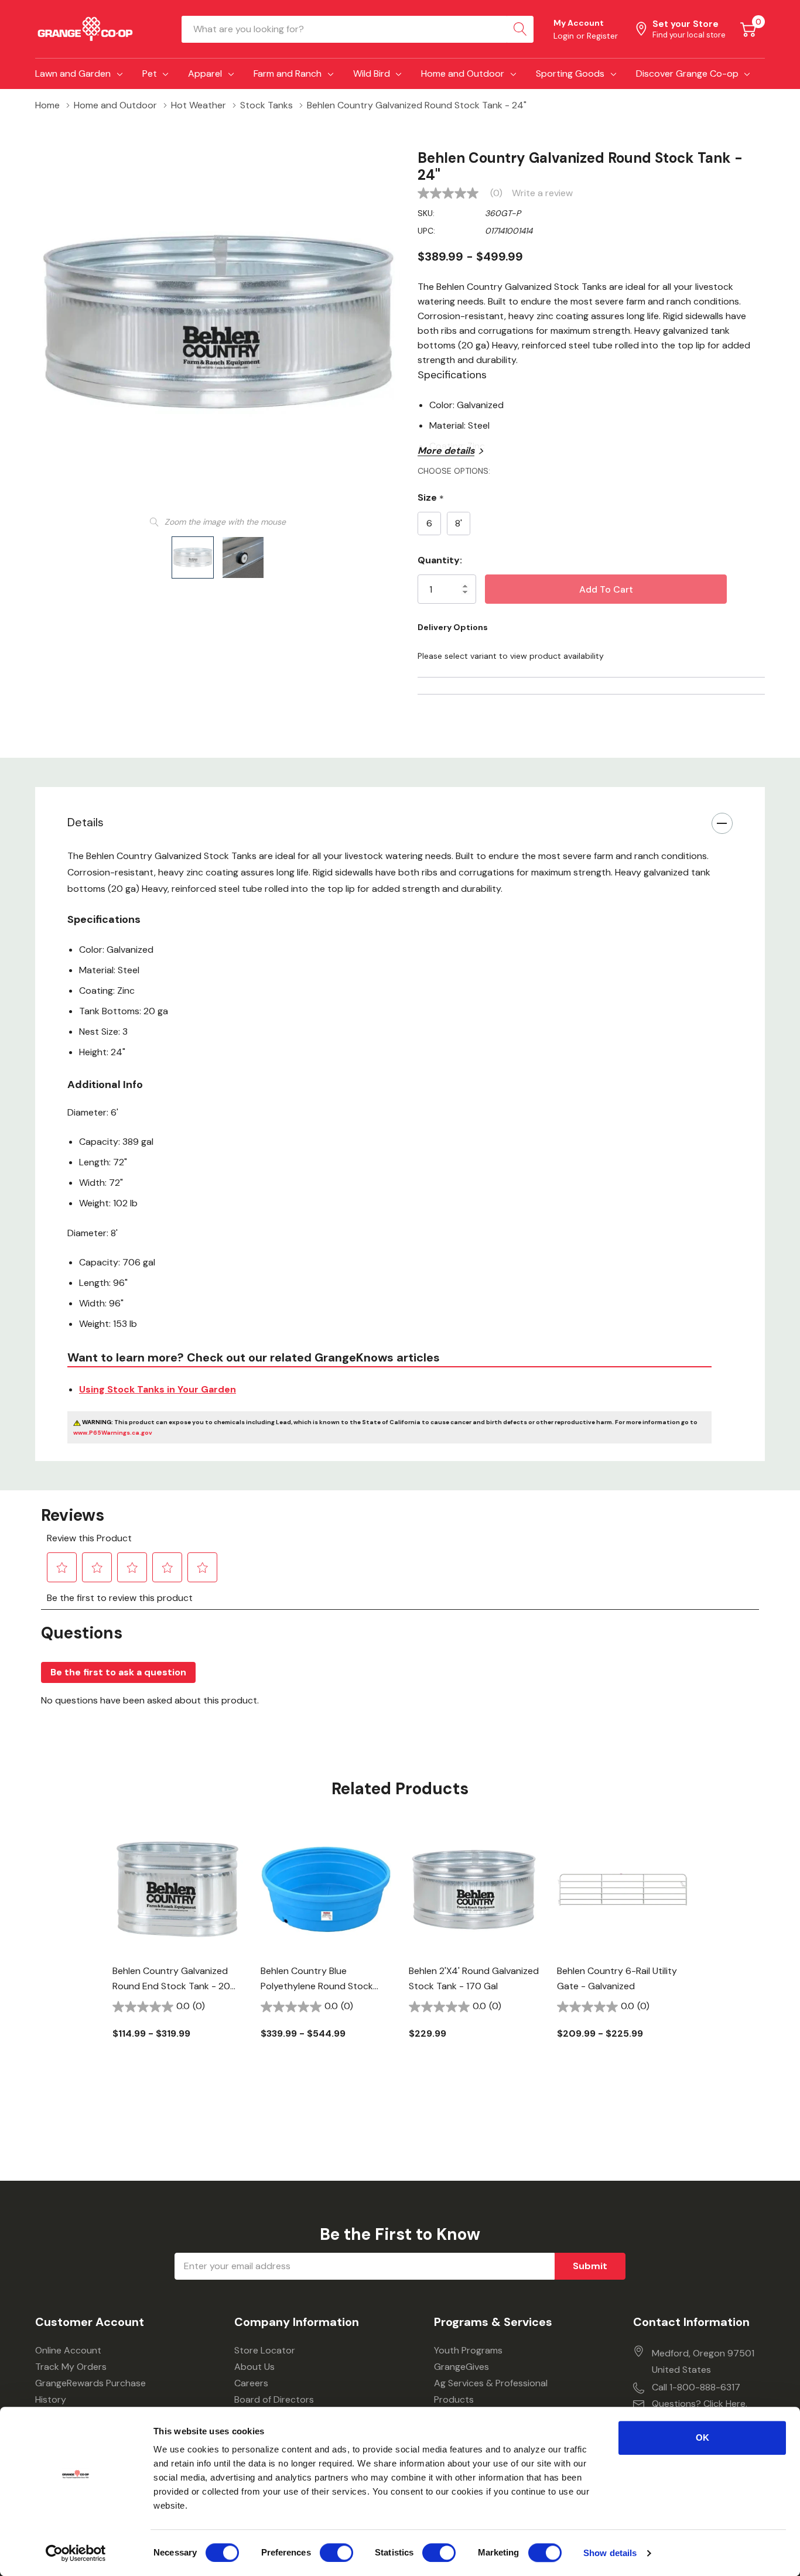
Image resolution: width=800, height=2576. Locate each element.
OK (702, 2438)
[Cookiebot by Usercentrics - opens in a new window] (76, 2553)
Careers (251, 2383)
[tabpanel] (178, 1957)
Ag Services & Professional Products (491, 2391)
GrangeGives (461, 2367)
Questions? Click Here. (700, 2404)
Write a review (542, 193)
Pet (150, 73)
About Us (254, 2367)
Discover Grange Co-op (687, 73)
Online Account (68, 2350)
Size (431, 498)
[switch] (336, 2553)
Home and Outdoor (463, 73)
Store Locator (265, 2350)
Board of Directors (274, 2399)
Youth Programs (468, 2350)
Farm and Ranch (288, 73)
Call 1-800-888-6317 (696, 2387)
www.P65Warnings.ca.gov (113, 1433)
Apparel (205, 73)
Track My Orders (71, 2367)
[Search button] (520, 29)
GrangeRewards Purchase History (90, 2391)
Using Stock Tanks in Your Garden (158, 1389)
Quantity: (440, 560)
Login (565, 36)
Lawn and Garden (73, 73)
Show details (610, 2553)
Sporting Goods (570, 73)
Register (602, 36)
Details (86, 822)
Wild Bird (372, 73)
